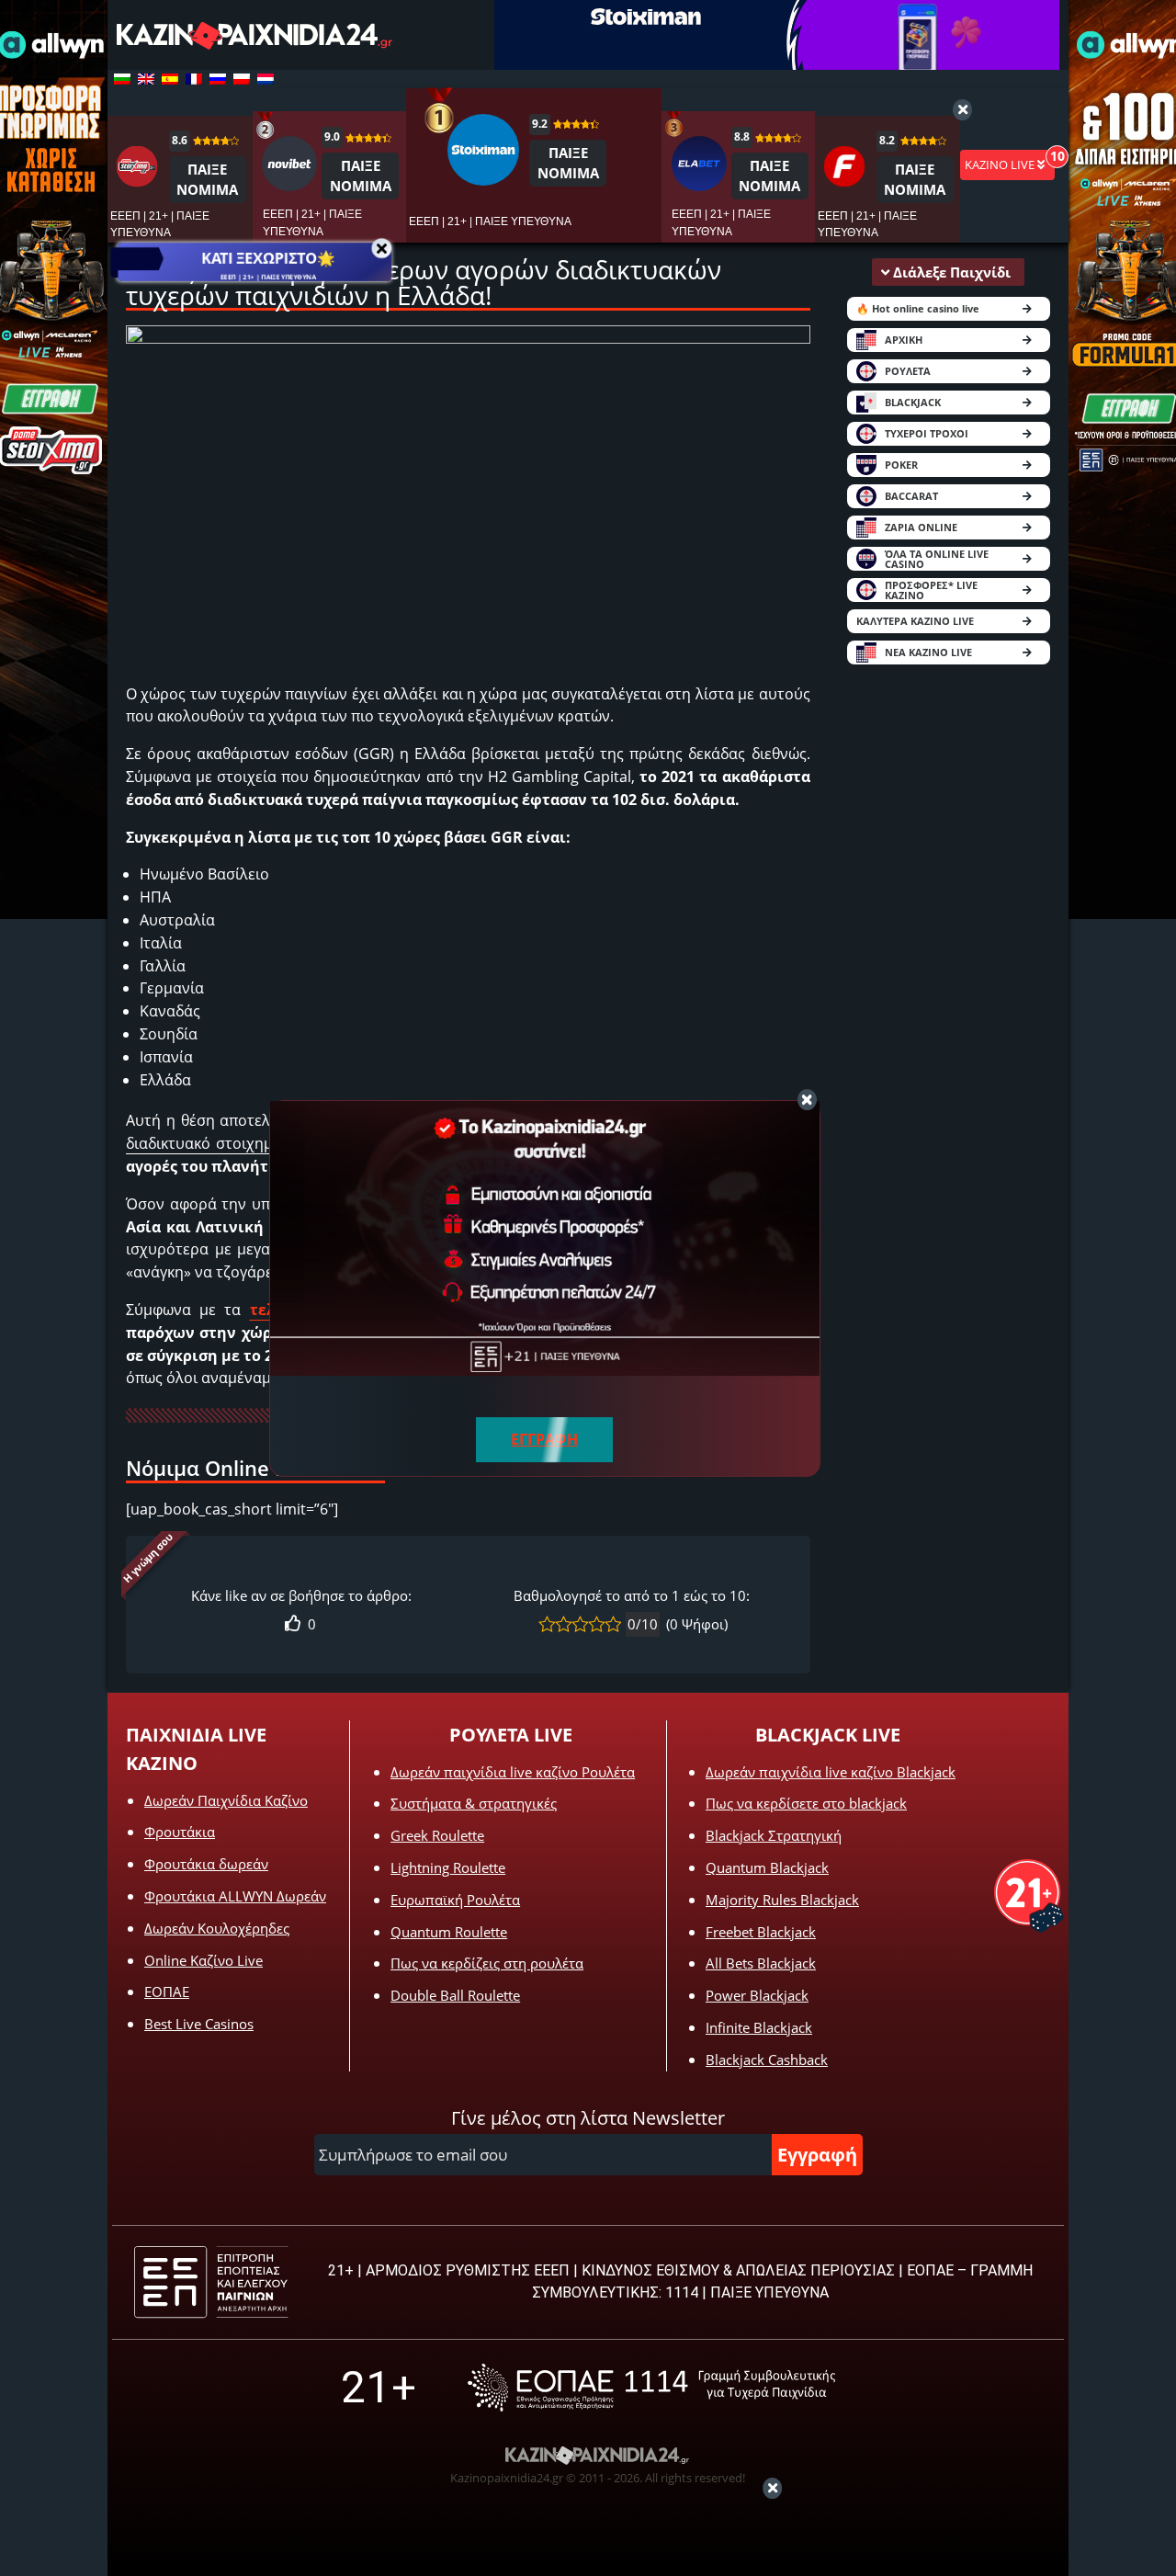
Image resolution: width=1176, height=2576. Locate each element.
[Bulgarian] (122, 79)
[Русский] (218, 79)
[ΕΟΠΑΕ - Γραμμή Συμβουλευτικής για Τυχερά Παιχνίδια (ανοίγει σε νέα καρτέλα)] (651, 2387)
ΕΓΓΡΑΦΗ (544, 1439)
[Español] (170, 79)
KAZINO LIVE (1001, 165)
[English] (146, 79)
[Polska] (242, 79)
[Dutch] (266, 79)
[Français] (194, 79)
